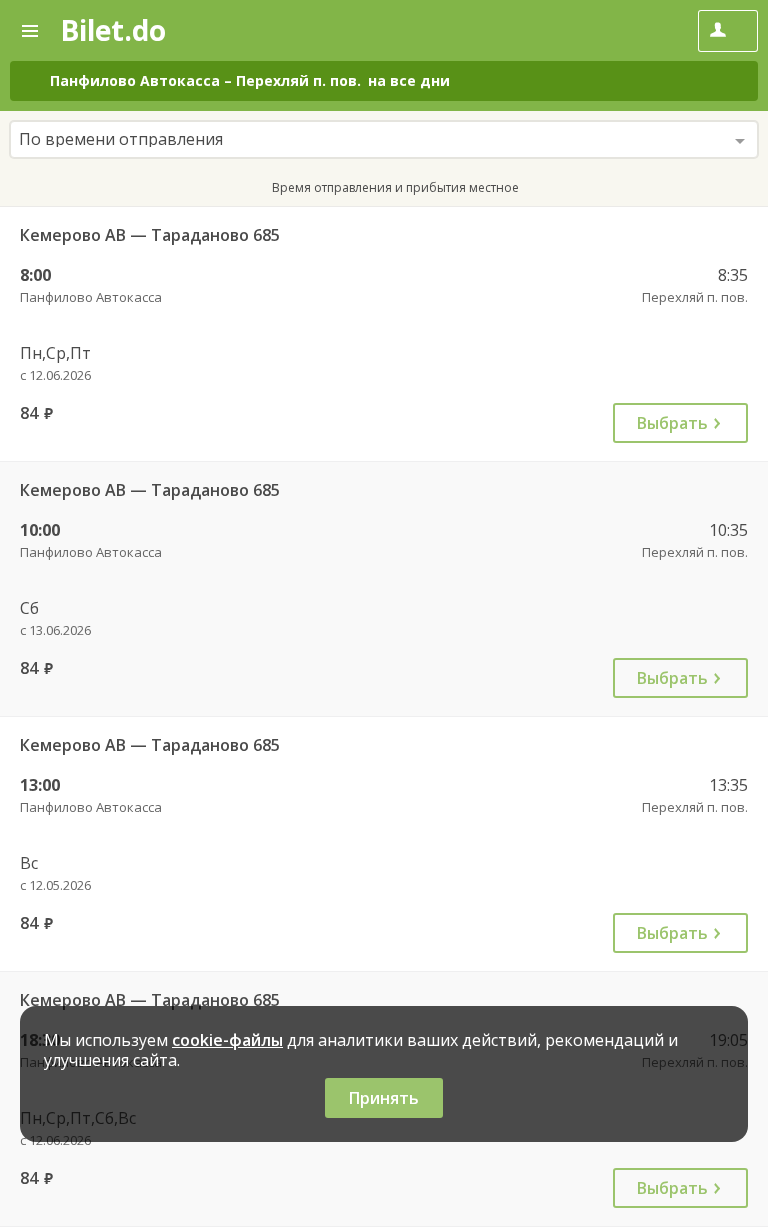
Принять (384, 1098)
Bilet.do (113, 30)
